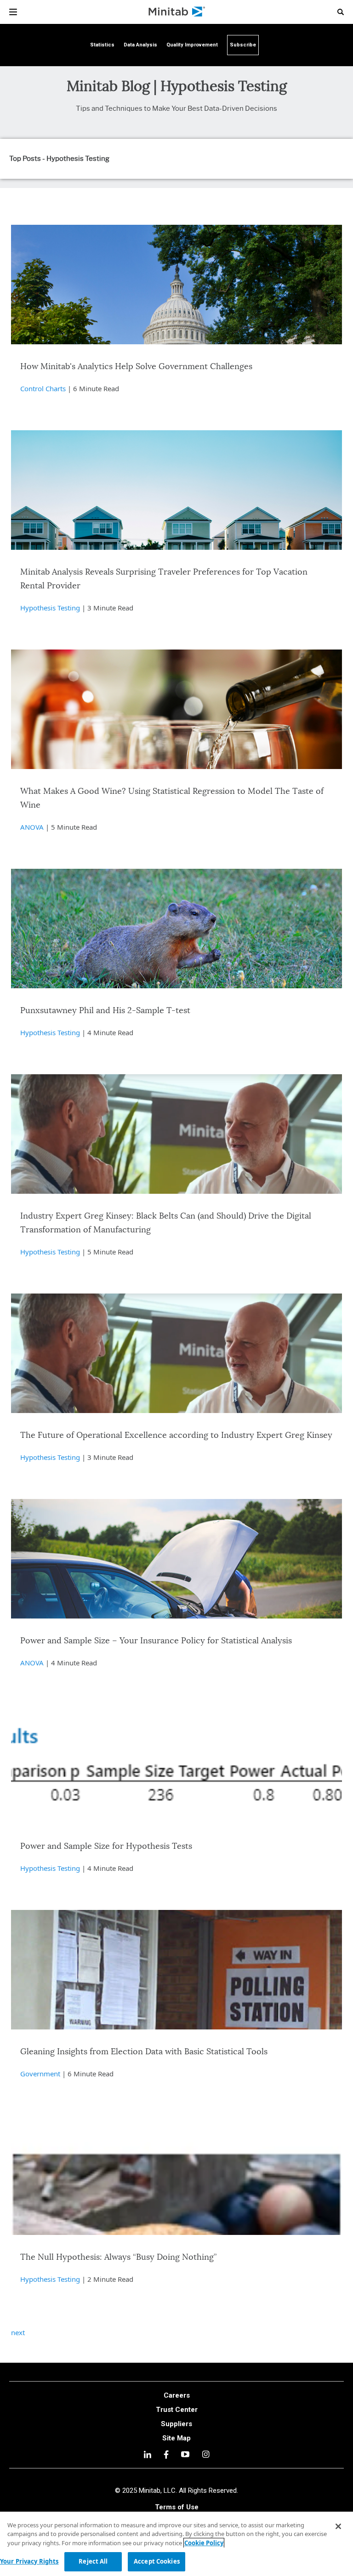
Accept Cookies (157, 2561)
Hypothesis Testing (50, 608)
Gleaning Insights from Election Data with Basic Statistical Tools (144, 2052)
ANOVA (32, 827)
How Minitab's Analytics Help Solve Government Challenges (136, 367)
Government (40, 2074)
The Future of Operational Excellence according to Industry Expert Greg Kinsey (176, 1436)
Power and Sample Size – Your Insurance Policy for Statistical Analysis (156, 1641)
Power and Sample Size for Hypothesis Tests (106, 1847)
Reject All (93, 2561)
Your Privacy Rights (29, 2561)
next (18, 2332)
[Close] (338, 2526)
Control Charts (43, 388)
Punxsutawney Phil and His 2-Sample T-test (105, 1011)
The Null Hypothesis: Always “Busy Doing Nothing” (118, 2257)
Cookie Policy (204, 2543)
